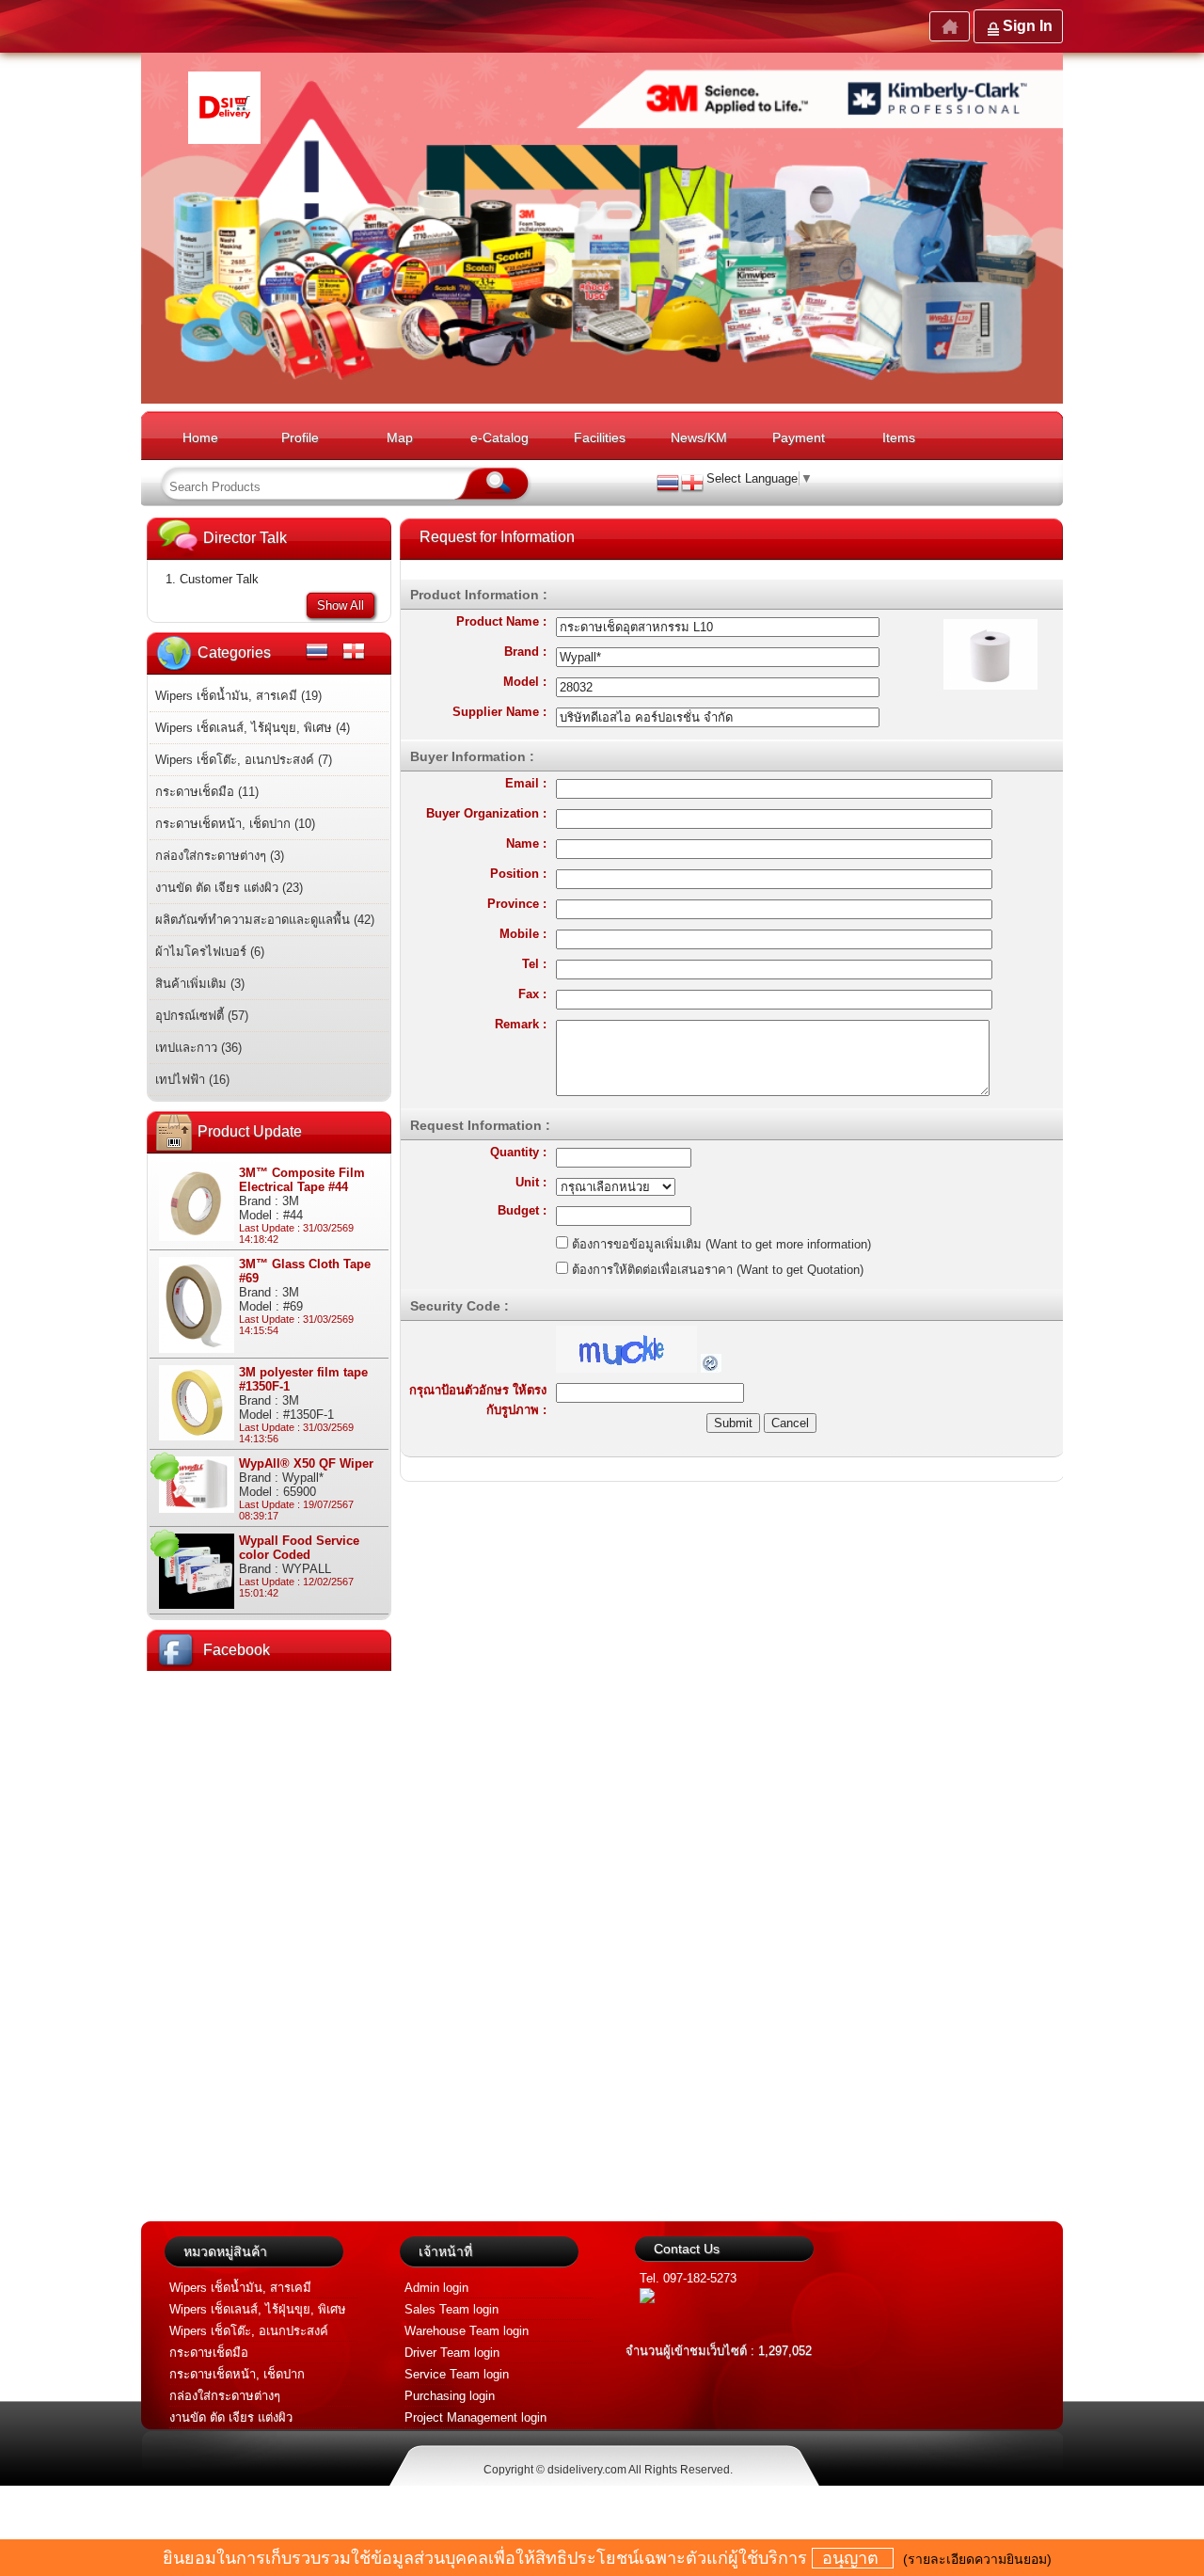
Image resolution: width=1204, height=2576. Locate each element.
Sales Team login (451, 2309)
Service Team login (457, 2374)
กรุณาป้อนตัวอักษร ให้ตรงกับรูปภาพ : (478, 1400)
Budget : (522, 1210)
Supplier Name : (499, 712)
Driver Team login (452, 2353)
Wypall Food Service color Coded (299, 1548)
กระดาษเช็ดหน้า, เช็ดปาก (237, 2374)
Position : (518, 874)
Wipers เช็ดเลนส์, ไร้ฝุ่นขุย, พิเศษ (258, 2309)
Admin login (436, 2288)
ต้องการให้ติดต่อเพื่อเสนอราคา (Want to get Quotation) (716, 1270)
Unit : (531, 1182)
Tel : (534, 964)
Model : (525, 682)
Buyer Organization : (486, 813)
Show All (341, 605)
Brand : (525, 652)
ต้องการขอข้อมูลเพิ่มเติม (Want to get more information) (720, 1244)
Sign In (1028, 26)
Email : (526, 783)
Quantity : (518, 1152)
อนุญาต (853, 2558)
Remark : (521, 1024)
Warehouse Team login (467, 2331)
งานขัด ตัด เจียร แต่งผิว (231, 2417)
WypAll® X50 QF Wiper (306, 1463)
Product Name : (501, 621)
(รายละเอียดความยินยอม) (977, 2559)
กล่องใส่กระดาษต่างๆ (225, 2396)
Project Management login (475, 2417)
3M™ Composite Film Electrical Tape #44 (302, 1180)
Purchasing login (450, 2396)
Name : (526, 843)
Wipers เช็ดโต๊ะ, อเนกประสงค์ (249, 2331)
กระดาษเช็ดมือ (209, 2353)
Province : (517, 904)
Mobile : (523, 934)
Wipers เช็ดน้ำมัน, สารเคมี (240, 2288)
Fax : (532, 994)
